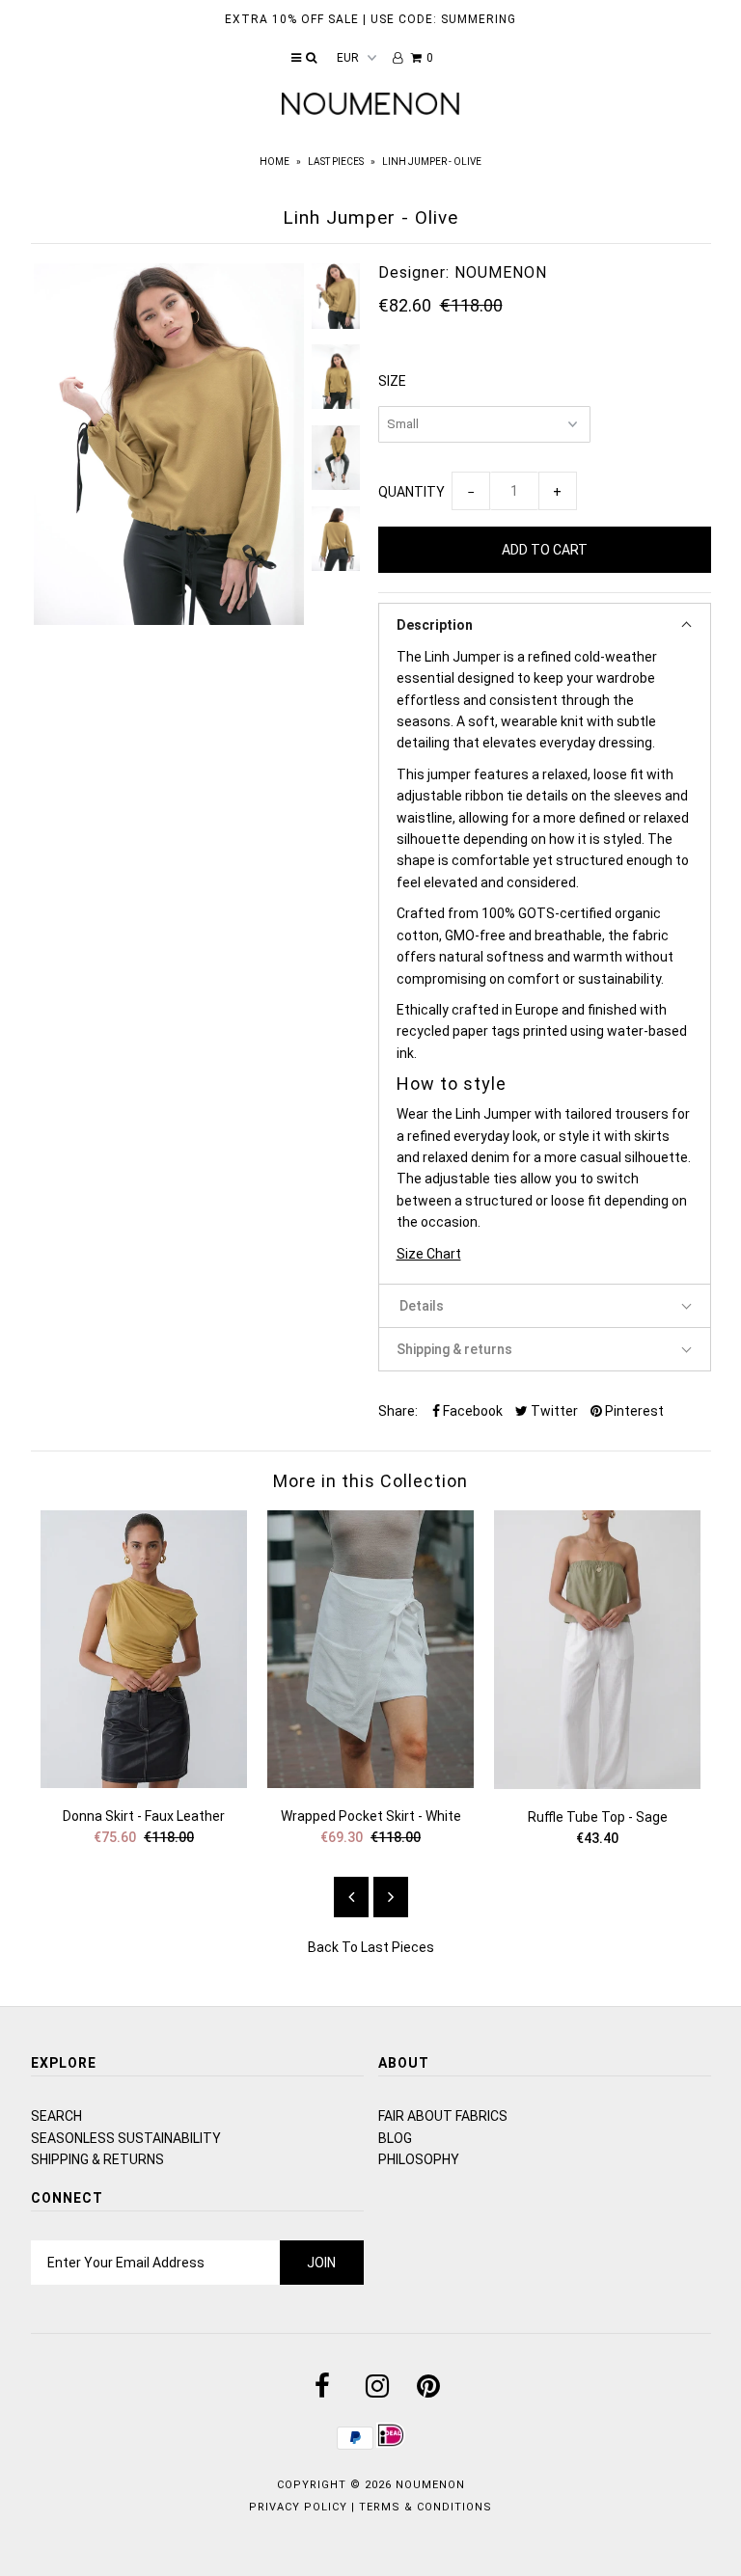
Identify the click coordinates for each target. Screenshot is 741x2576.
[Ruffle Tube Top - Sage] (598, 1784)
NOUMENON (430, 2485)
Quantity (412, 492)
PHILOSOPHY (419, 2159)
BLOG (395, 2138)
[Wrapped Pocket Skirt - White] (371, 1783)
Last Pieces (336, 162)
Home (274, 162)
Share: (398, 1411)
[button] (545, 624)
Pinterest (633, 1411)
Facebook (471, 1411)
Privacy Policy (298, 2507)
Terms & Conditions (425, 2507)
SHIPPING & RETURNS (97, 2159)
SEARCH (56, 2116)
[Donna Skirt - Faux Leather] (144, 1783)
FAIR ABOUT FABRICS (443, 2116)
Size (392, 381)
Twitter (553, 1411)
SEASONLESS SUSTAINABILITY (126, 2138)
